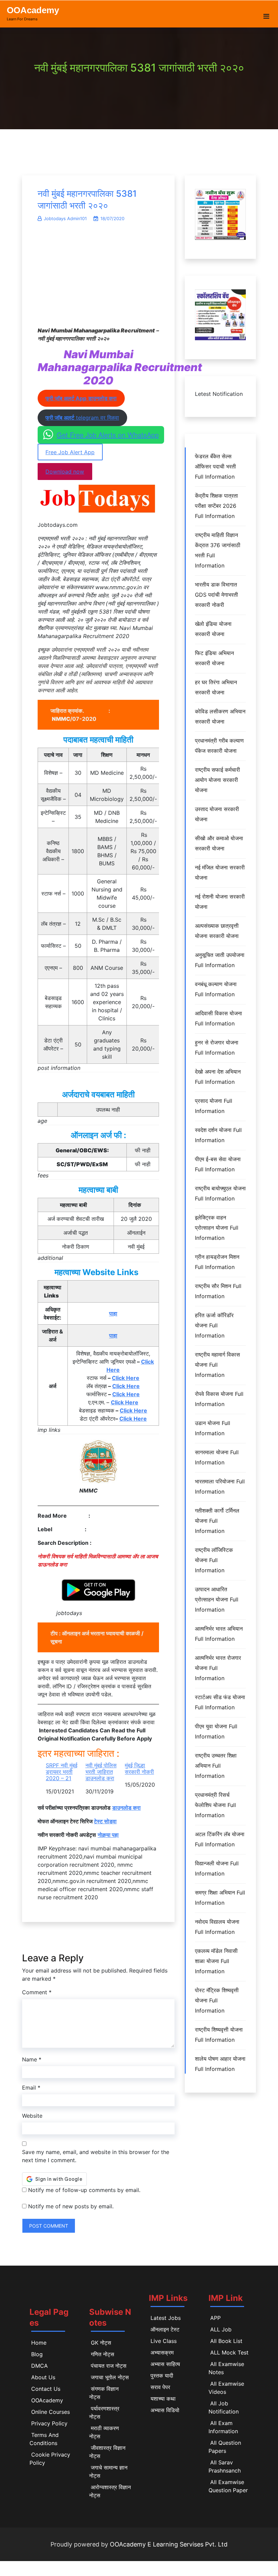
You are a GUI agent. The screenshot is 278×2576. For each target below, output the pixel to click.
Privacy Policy (49, 2423)
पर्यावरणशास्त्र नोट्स (104, 2412)
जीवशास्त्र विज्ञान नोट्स (107, 2452)
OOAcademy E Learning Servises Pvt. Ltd (169, 2544)
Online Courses (51, 2412)
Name (32, 2059)
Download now (65, 472)
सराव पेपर (160, 2387)
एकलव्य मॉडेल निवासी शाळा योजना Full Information (216, 1961)
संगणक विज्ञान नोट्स (104, 2393)
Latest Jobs (166, 2318)
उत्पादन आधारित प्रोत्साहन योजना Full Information (217, 1599)
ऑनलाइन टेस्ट (165, 2329)
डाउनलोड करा (126, 1808)
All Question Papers (225, 2447)
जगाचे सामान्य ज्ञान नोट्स (108, 2472)
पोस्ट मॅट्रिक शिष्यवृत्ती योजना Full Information (217, 2000)
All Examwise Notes (226, 2368)
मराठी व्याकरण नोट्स (104, 2432)
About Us (43, 2377)
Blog (37, 2354)
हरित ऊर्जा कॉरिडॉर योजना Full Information (214, 1325)
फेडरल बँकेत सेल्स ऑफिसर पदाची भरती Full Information (215, 466)
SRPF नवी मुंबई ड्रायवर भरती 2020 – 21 (62, 1772)
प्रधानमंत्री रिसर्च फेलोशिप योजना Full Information (215, 1805)
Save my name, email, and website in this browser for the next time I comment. (96, 2156)
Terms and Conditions (44, 2439)
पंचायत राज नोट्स (109, 2366)
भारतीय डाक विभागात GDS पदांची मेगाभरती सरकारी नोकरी (216, 595)
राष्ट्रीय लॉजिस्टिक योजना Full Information (214, 1560)
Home (39, 2343)
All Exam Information (223, 2427)
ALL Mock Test (229, 2352)
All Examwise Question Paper (228, 2486)
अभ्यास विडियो (165, 2410)
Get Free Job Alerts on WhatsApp (108, 435)
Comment (37, 1992)
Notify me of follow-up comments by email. (84, 2190)
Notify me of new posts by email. (71, 2206)
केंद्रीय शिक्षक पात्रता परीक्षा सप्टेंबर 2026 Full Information (216, 506)
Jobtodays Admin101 (65, 218)
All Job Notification (224, 2407)
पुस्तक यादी (162, 2376)
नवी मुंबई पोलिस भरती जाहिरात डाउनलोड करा (101, 1772)
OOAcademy (33, 10)
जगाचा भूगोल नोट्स (110, 2377)
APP (215, 2318)
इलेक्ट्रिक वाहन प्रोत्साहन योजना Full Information (217, 1228)
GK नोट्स (101, 2343)
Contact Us (46, 2389)
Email (31, 2088)
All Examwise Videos (226, 2388)
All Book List (226, 2341)
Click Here (126, 1378)
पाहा (113, 1313)
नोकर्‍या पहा (108, 1835)
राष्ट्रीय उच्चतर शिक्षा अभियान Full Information (216, 1766)
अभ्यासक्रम (162, 2352)
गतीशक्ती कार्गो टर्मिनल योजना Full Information (217, 1521)
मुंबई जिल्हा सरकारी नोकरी (139, 1769)
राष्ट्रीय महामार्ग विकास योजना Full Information (217, 1365)
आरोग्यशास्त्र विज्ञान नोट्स (110, 2491)
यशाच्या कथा (163, 2399)
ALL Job (221, 2329)
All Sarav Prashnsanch (225, 2466)
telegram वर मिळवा (82, 418)
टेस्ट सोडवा (105, 1821)
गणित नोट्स (103, 2354)
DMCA (39, 2366)
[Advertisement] (98, 278)
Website (32, 2116)
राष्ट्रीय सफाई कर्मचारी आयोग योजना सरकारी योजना (217, 780)
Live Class (164, 2341)
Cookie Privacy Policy (50, 2459)
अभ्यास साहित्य (165, 2364)
